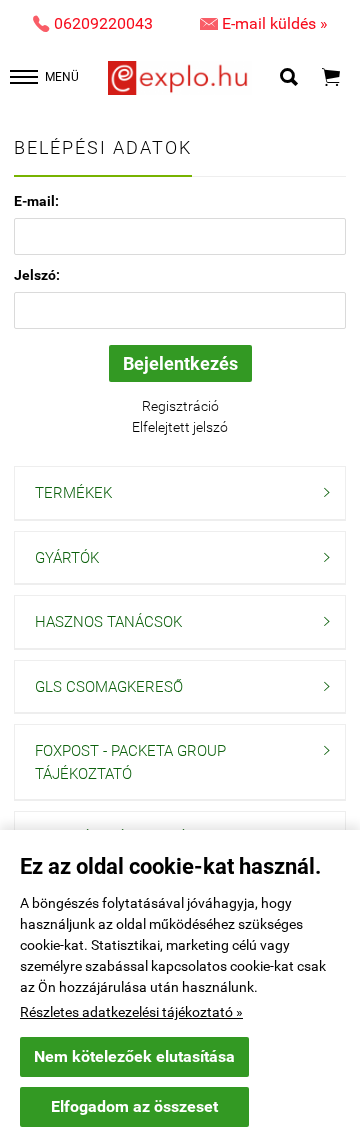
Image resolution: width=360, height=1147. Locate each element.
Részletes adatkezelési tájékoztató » (131, 1012)
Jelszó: (37, 275)
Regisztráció (180, 406)
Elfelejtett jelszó (180, 427)
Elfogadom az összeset (134, 1106)
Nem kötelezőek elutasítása (134, 1056)
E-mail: (36, 201)
